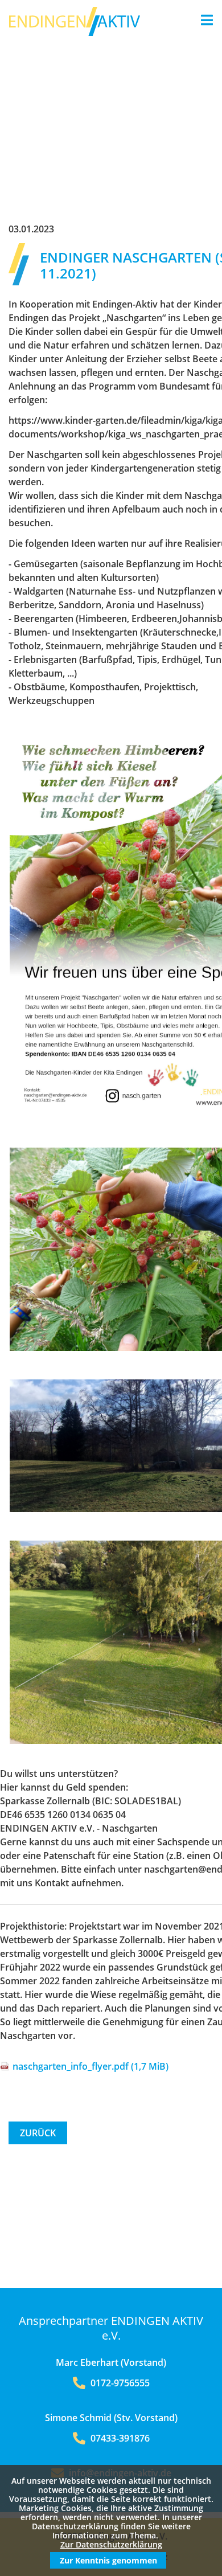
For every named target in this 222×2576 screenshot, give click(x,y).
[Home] (75, 32)
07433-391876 (119, 2438)
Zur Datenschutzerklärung (111, 2544)
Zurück (38, 2133)
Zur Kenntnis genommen (108, 2560)
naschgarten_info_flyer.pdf (91, 2066)
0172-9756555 (119, 2383)
